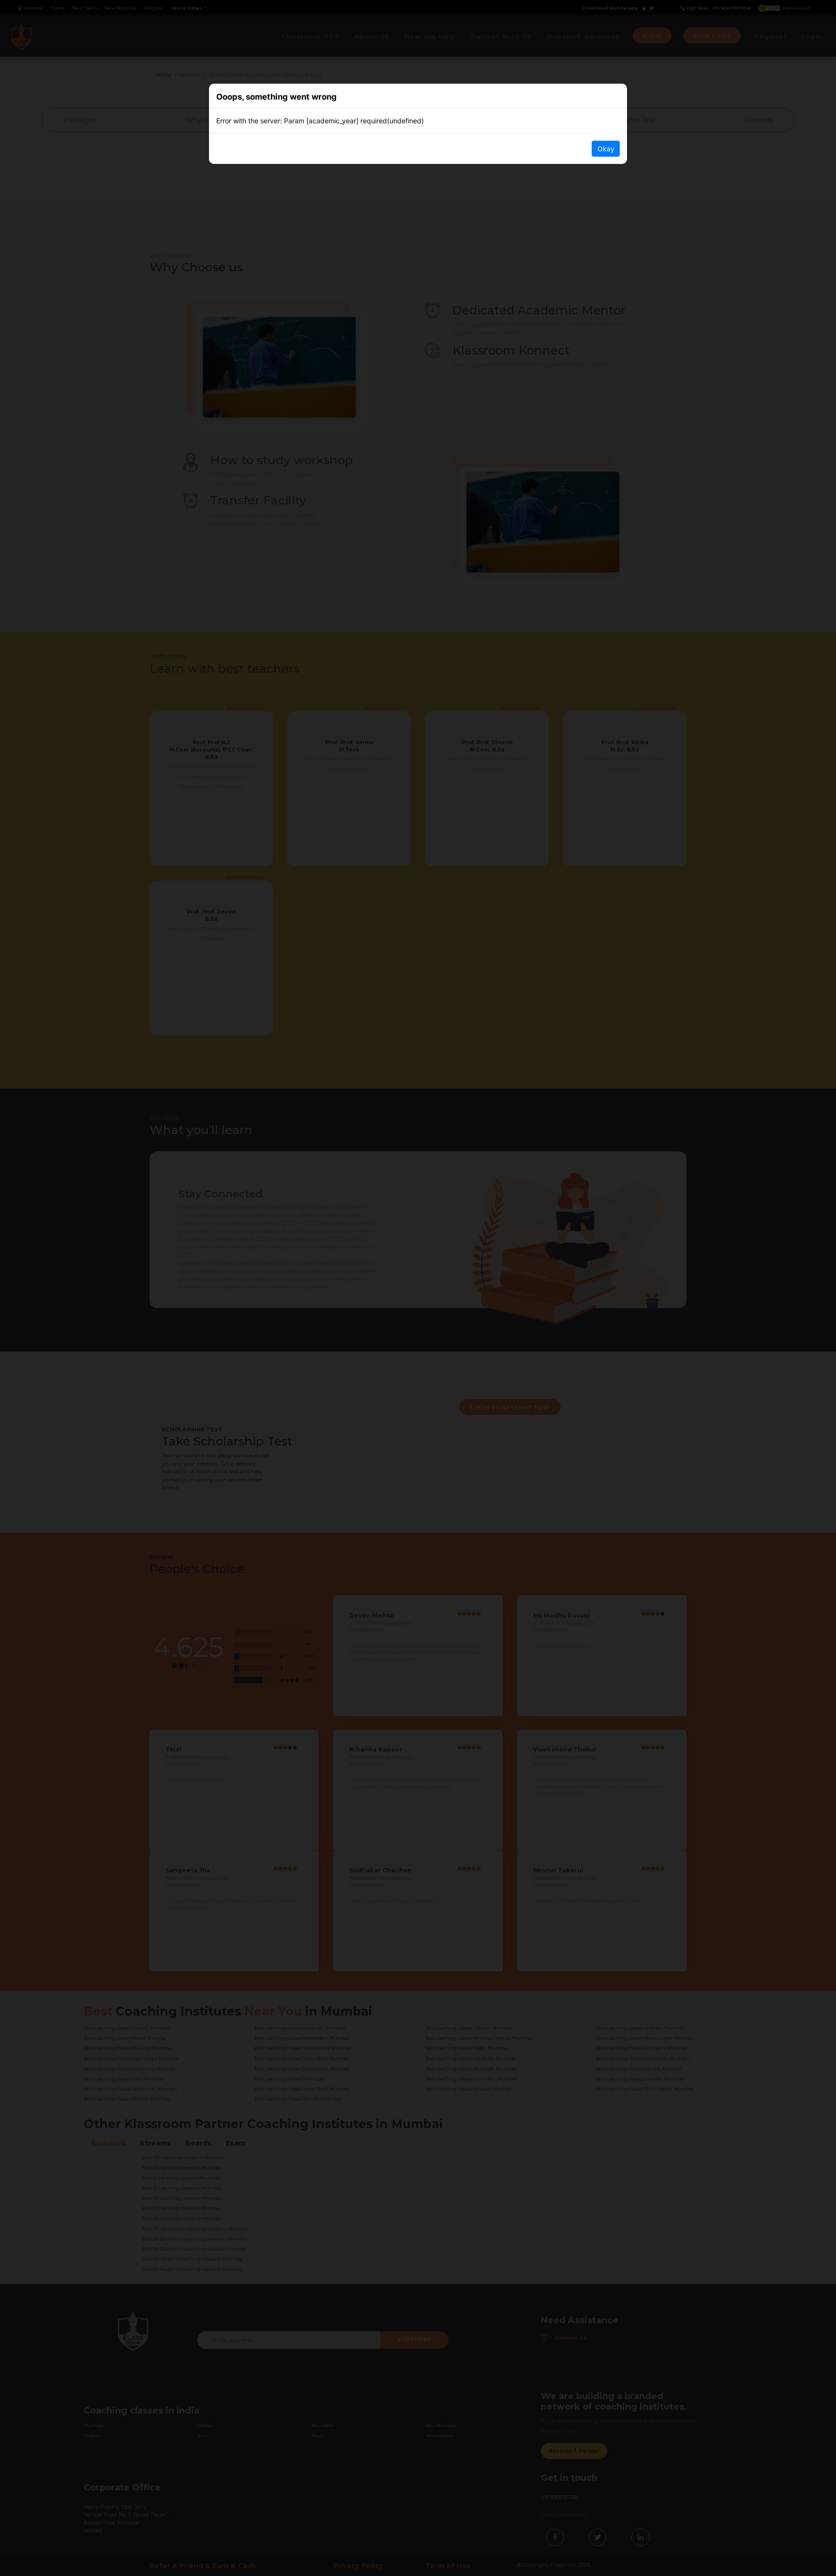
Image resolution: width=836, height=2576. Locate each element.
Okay (606, 149)
